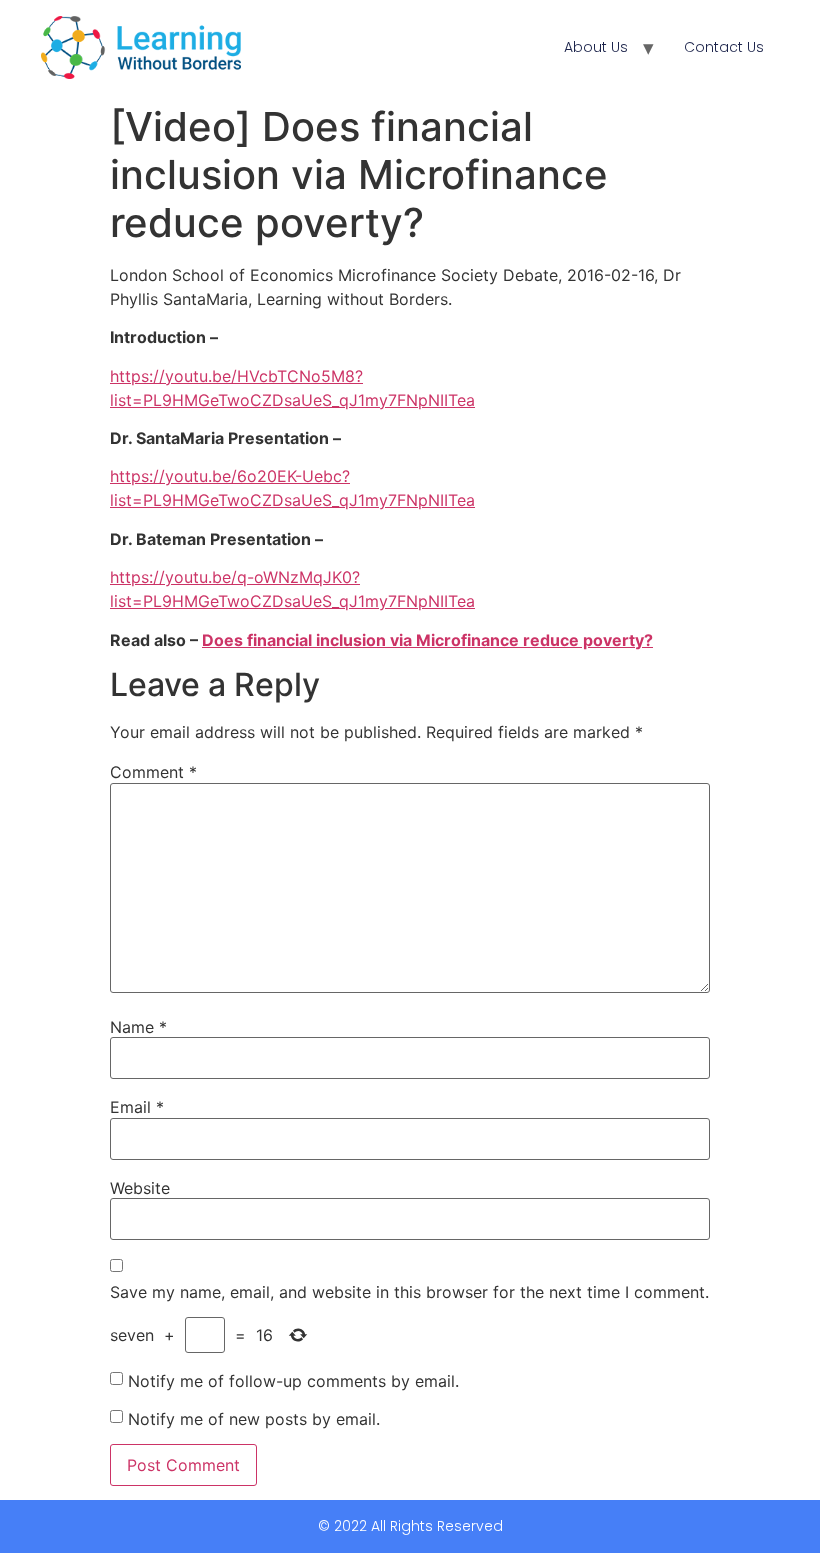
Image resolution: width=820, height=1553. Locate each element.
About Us (596, 47)
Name (138, 1027)
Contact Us (724, 47)
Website (140, 1188)
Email (137, 1107)
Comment (153, 772)
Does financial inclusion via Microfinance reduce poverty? (427, 640)
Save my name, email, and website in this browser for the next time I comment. (409, 1292)
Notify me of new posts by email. (254, 1419)
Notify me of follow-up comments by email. (293, 1381)
